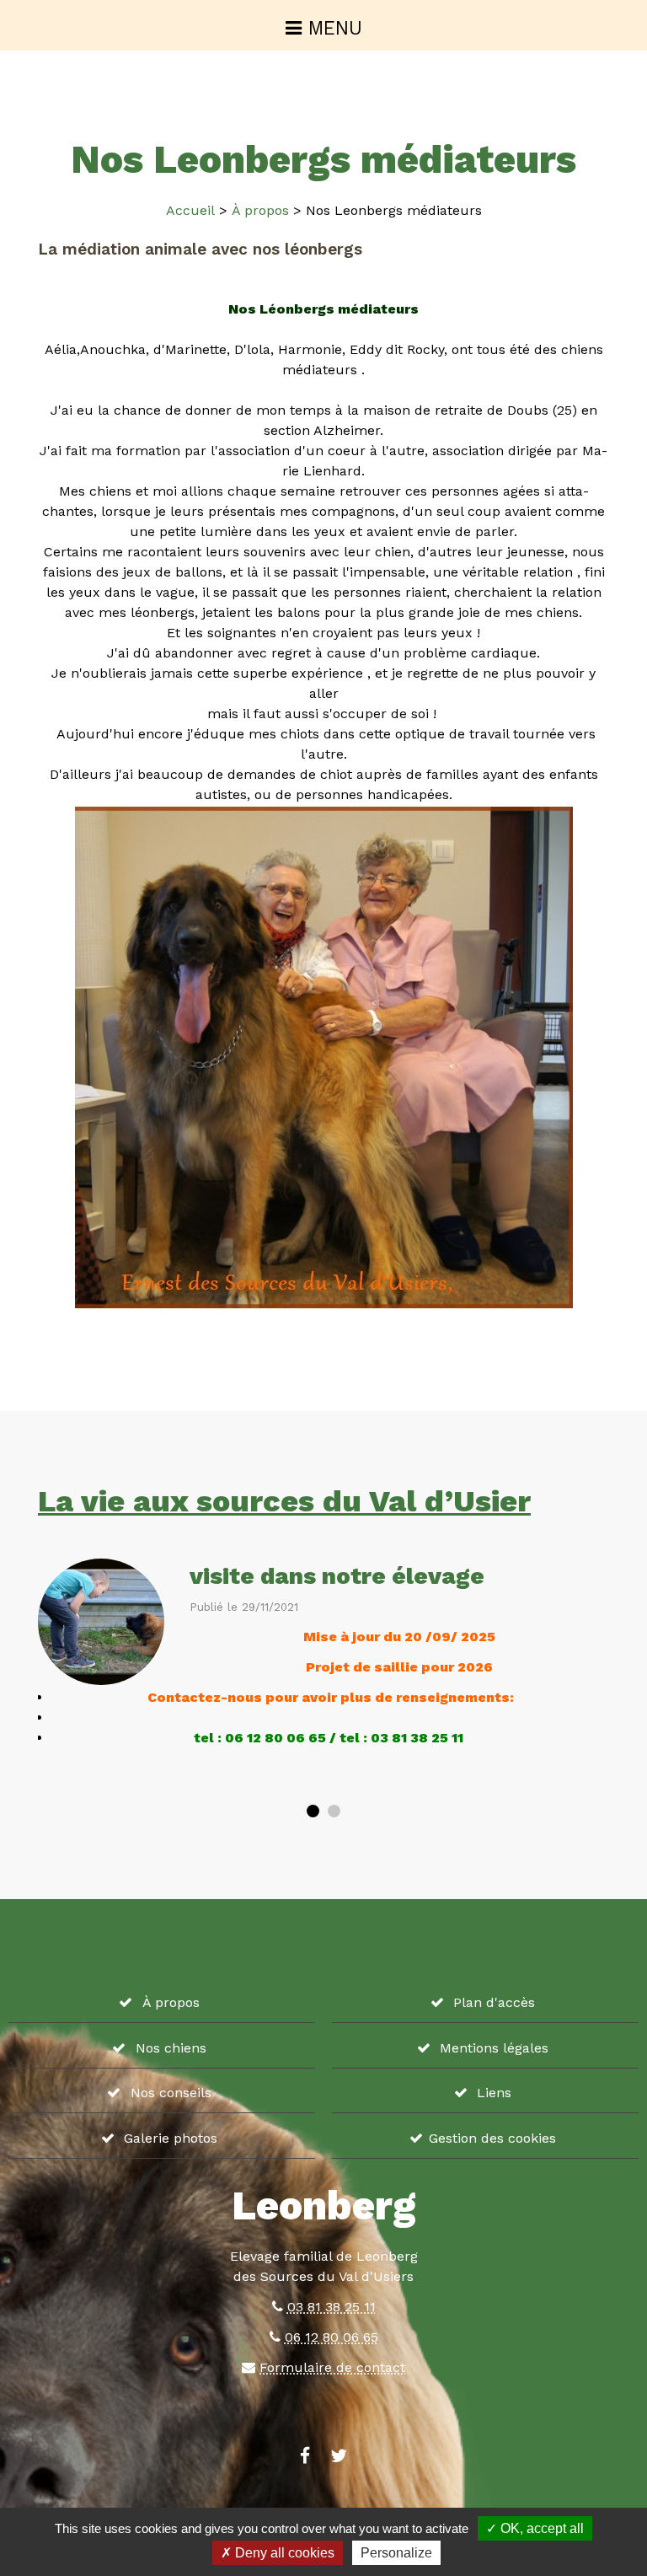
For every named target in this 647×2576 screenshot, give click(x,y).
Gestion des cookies (492, 2138)
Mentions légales (494, 2048)
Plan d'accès (494, 2002)
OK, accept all (540, 2528)
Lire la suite (175, 1777)
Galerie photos (171, 2138)
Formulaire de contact (332, 2367)
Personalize (396, 2553)
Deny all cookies (283, 2553)
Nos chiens (171, 2048)
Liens (494, 2093)
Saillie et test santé (372, 1576)
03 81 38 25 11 (332, 2307)
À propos (260, 210)
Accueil (190, 210)
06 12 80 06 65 (332, 2337)
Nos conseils (171, 2093)
